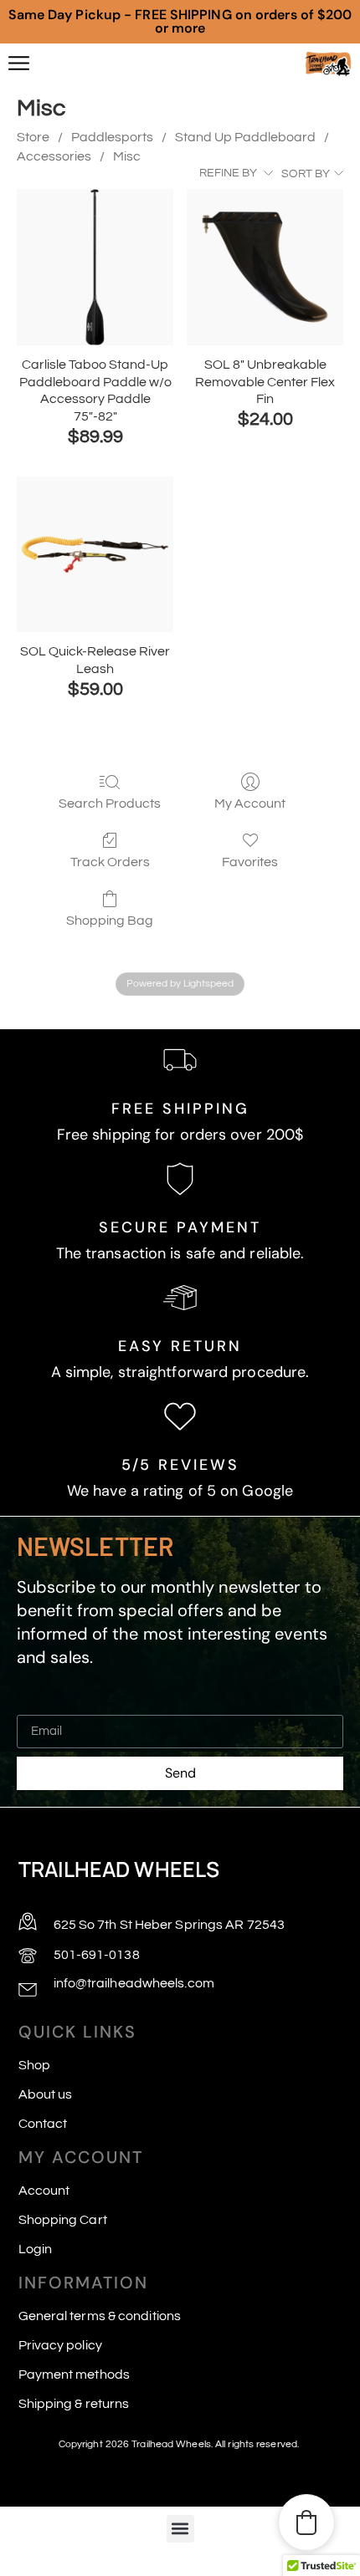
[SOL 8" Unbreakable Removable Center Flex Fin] (265, 267)
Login (36, 2249)
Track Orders (110, 862)
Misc (127, 156)
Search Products (110, 803)
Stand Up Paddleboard (245, 137)
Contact (43, 2124)
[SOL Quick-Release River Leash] (95, 555)
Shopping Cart (63, 2220)
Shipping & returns (74, 2404)
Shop (34, 2065)
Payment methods (75, 2375)
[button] (180, 2529)
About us (46, 2094)
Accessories (54, 156)
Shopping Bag (110, 921)
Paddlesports (112, 137)
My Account (250, 803)
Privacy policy (60, 2345)
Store (33, 137)
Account (44, 2191)
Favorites (250, 862)
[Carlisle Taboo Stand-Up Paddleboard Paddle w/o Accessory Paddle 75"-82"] (95, 267)
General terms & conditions (100, 2316)
